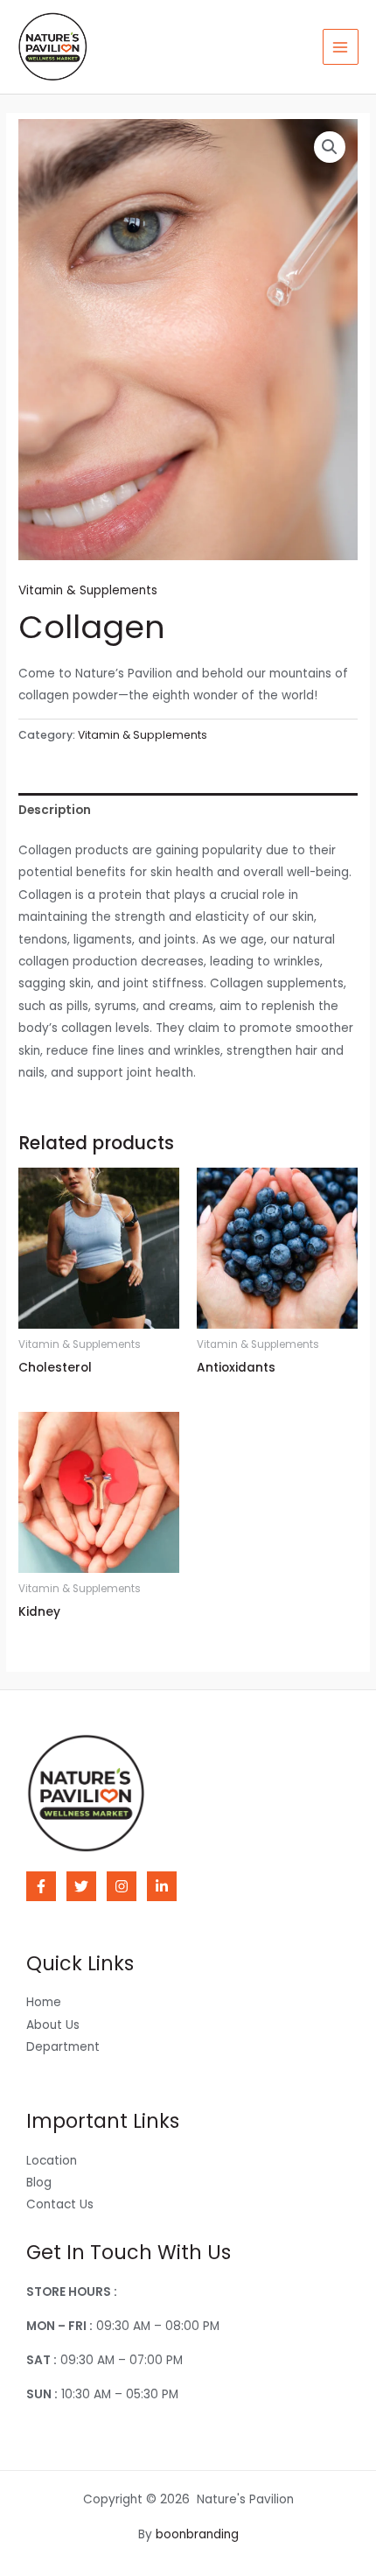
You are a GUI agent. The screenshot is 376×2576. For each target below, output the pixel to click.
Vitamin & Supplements (88, 590)
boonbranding (197, 2534)
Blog (39, 2183)
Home (44, 2002)
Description (55, 810)
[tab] (188, 810)
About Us (53, 2025)
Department (63, 2047)
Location (52, 2161)
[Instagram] (122, 1886)
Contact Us (60, 2204)
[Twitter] (81, 1886)
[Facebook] (41, 1886)
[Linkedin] (162, 1886)
